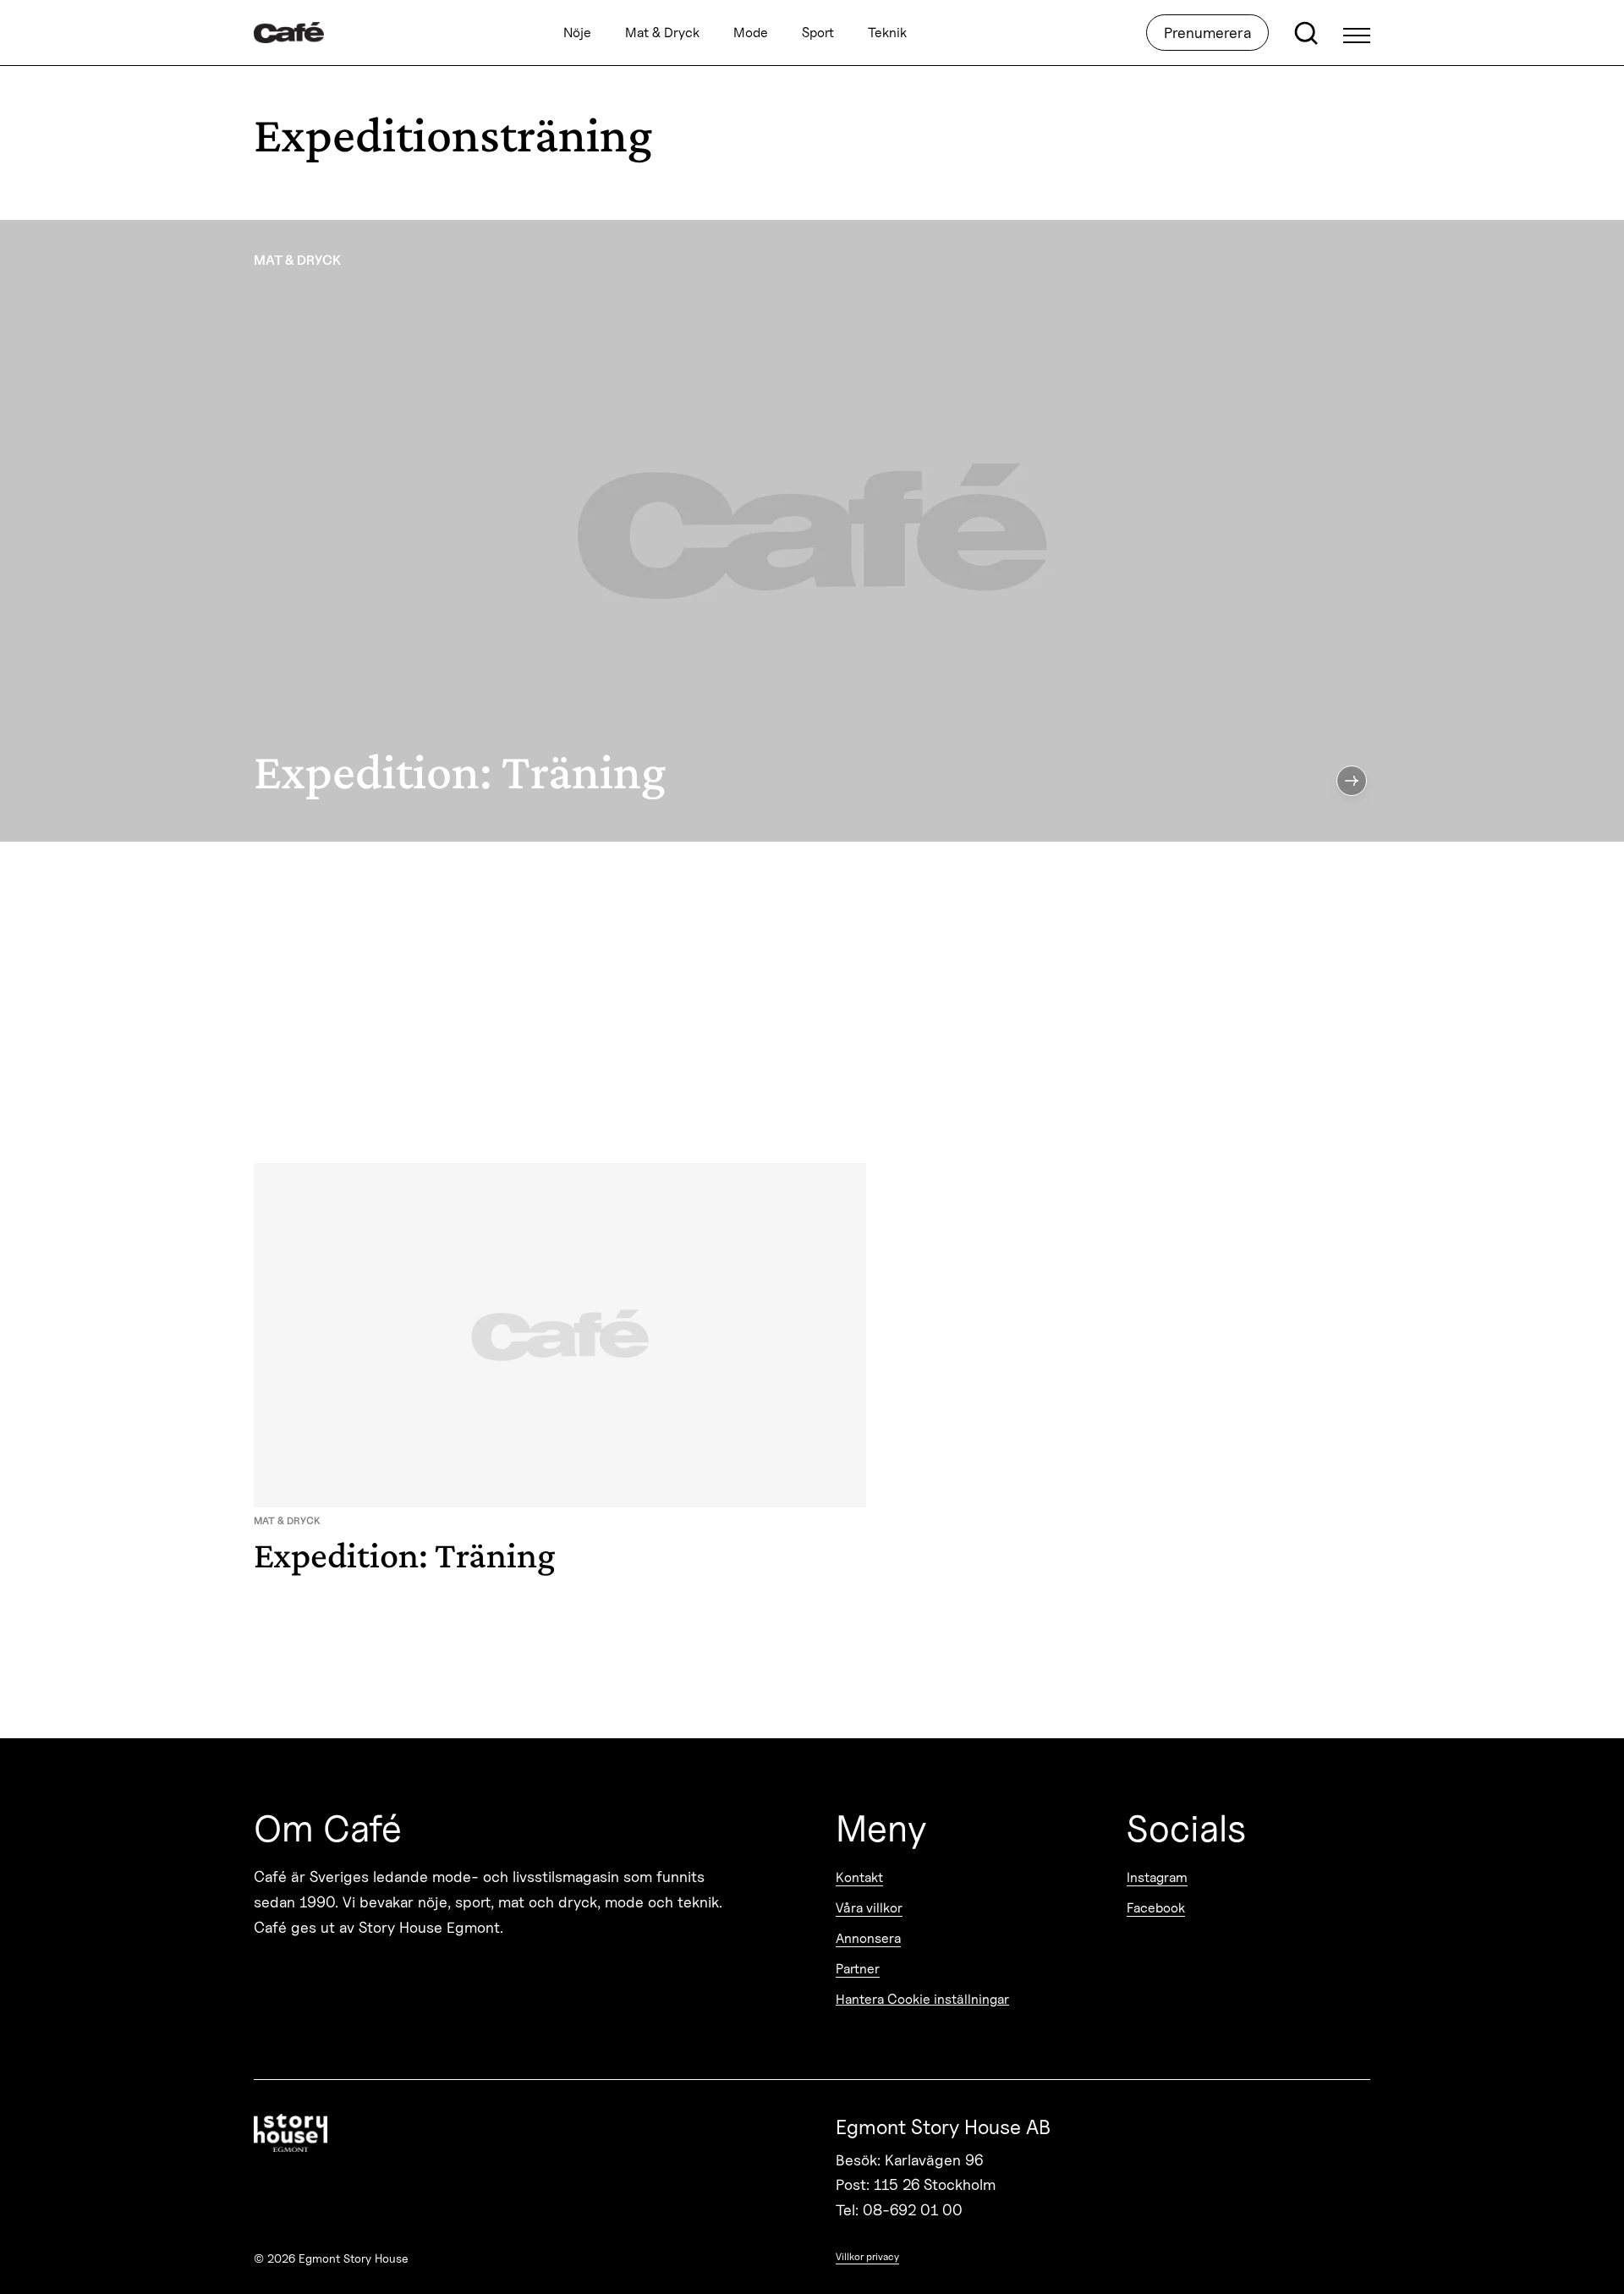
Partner (858, 1969)
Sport (818, 33)
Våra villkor (869, 1908)
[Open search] (1306, 33)
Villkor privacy (867, 2256)
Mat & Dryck (662, 33)
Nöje (577, 33)
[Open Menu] (1357, 33)
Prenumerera (1207, 33)
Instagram (1157, 1877)
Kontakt (859, 1877)
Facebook (1156, 1908)
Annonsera (868, 1938)
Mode (751, 33)
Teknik (887, 33)
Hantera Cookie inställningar (922, 1999)
